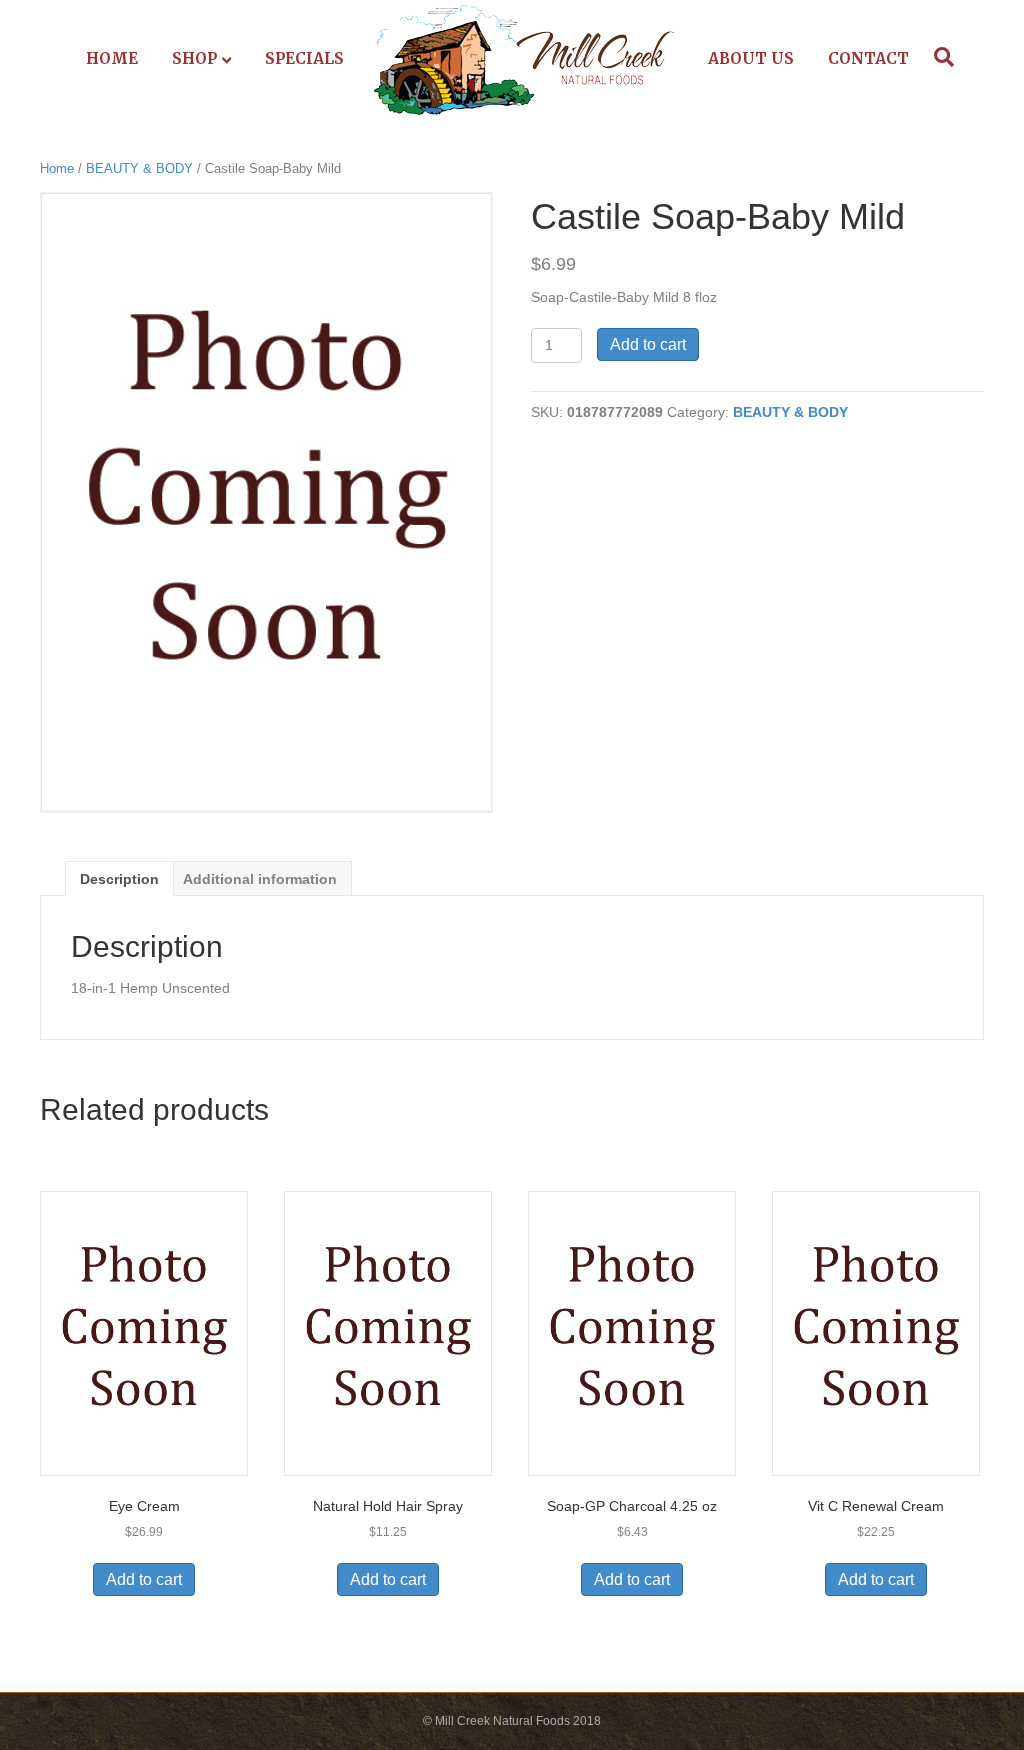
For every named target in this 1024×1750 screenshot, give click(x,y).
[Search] (939, 57)
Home (112, 58)
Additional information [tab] (260, 879)
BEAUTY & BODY (139, 168)
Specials (304, 58)
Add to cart (648, 344)
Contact (868, 58)
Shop (194, 58)
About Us (751, 58)
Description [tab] (119, 879)
